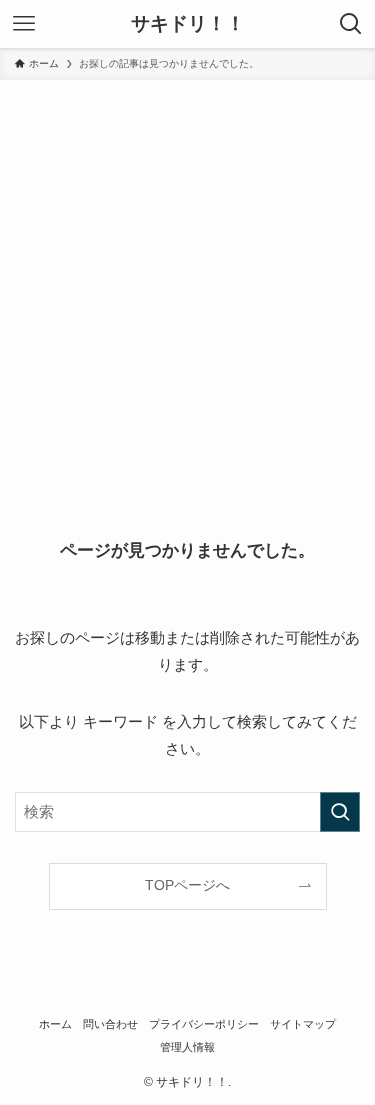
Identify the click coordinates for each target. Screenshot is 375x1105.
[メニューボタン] (24, 24)
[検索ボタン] (351, 24)
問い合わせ (110, 1024)
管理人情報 (187, 1047)
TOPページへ (187, 885)
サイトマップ (303, 1024)
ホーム (55, 1024)
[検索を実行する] (340, 812)
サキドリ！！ (188, 24)
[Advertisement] (187, 277)
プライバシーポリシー (204, 1024)
